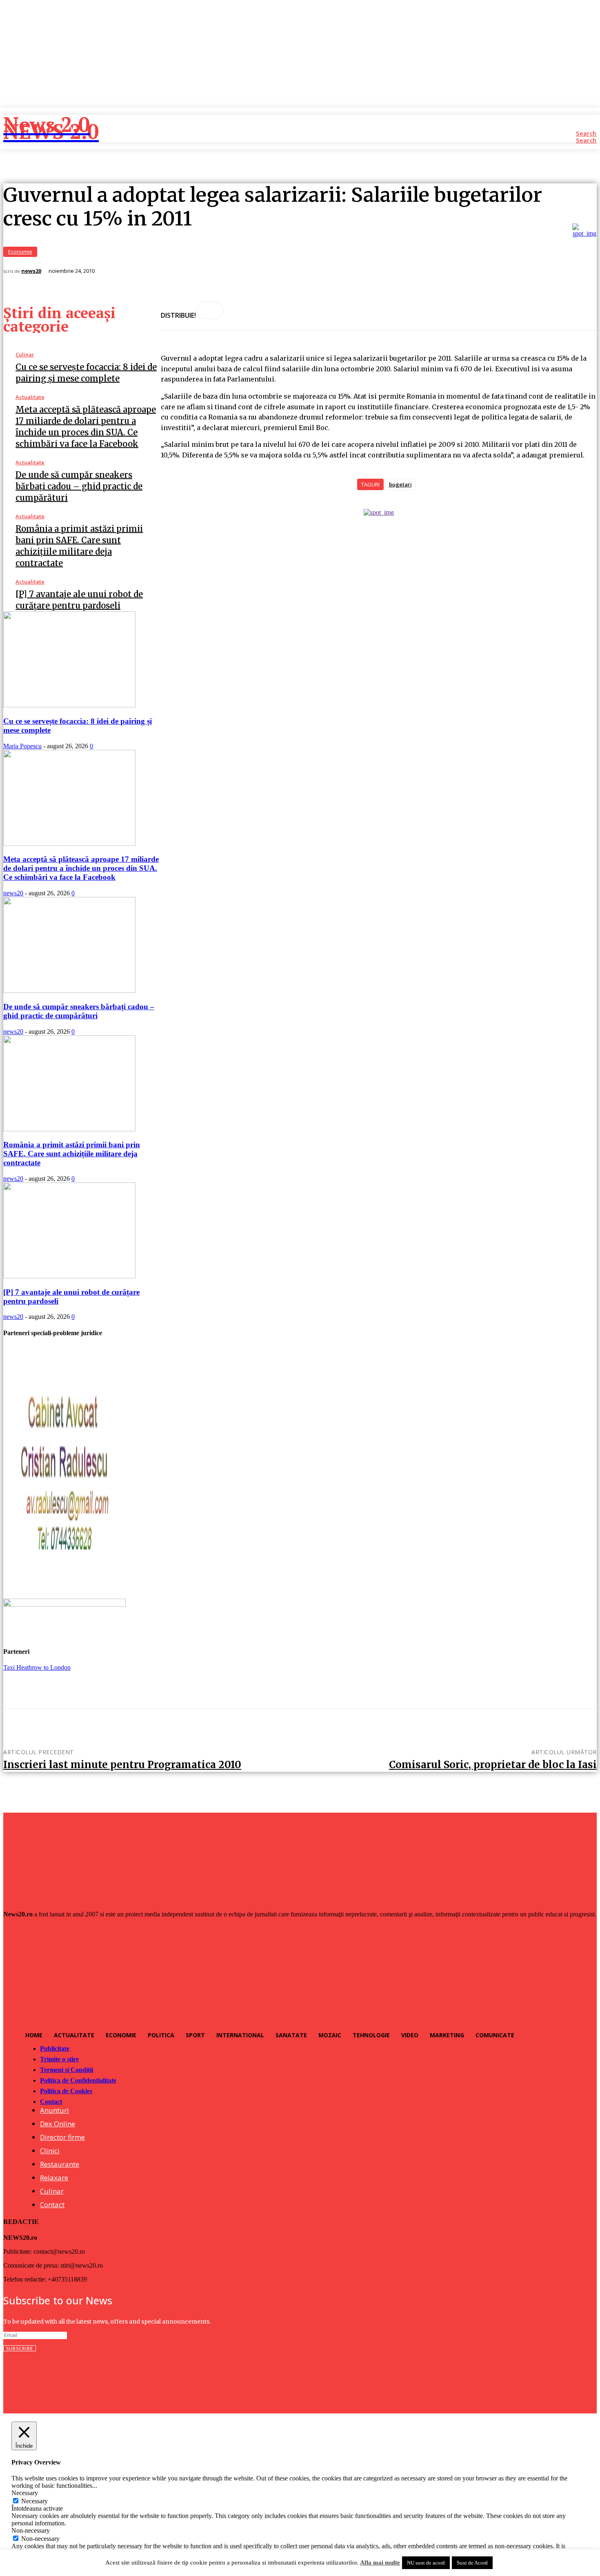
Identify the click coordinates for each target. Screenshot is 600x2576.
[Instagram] (28, 2379)
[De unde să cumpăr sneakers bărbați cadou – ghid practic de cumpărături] (69, 991)
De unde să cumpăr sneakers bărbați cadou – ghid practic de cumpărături (79, 486)
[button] (586, 134)
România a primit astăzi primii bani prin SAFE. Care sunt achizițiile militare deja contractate (72, 1154)
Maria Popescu (22, 746)
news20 (31, 271)
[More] (210, 310)
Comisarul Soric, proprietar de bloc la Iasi (493, 1765)
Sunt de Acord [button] (472, 2563)
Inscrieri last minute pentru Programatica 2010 (122, 1765)
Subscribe (20, 2348)
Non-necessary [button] (31, 2530)
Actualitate (30, 397)
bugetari (400, 484)
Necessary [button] (25, 2493)
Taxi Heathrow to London (37, 1667)
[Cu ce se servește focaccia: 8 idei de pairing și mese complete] (69, 705)
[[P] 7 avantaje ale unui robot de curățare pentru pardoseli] (69, 1276)
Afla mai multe (380, 2563)
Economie (20, 252)
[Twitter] (48, 2379)
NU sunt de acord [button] (426, 2563)
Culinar (25, 355)
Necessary (34, 2501)
